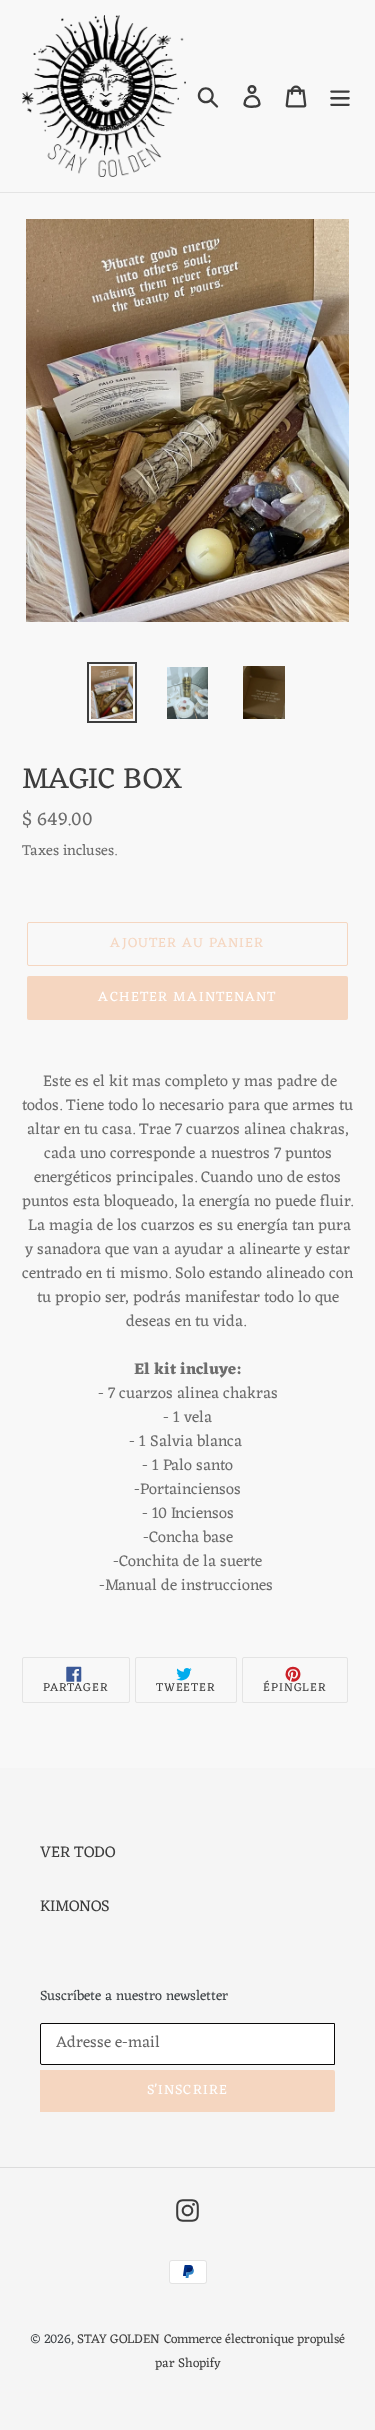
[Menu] (340, 96)
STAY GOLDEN (118, 2339)
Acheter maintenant (187, 997)
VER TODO (77, 1853)
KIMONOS (75, 1907)
